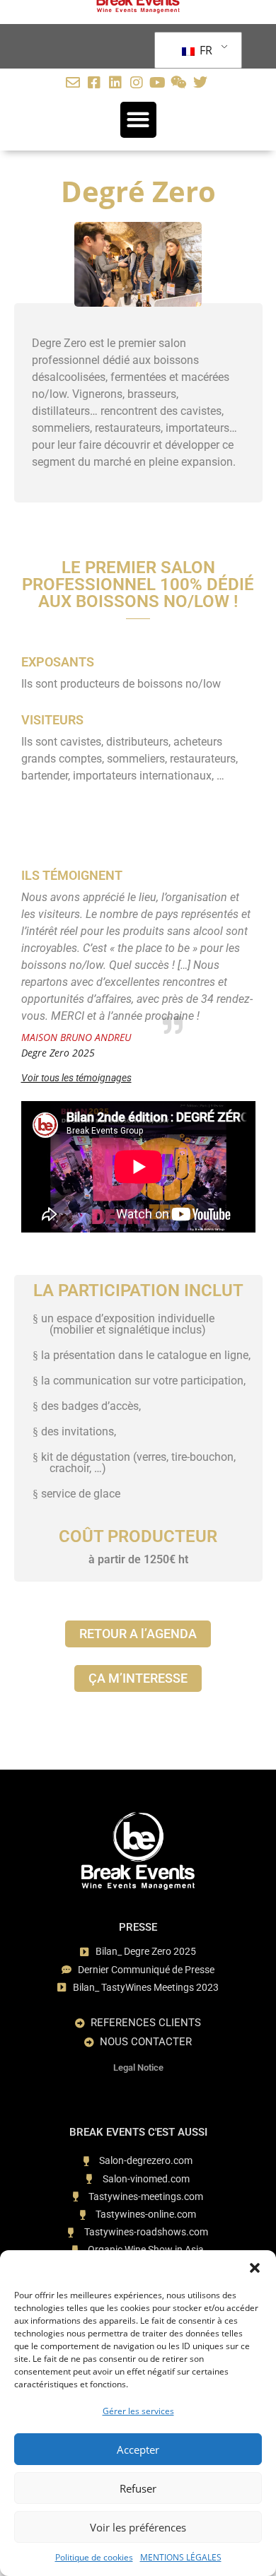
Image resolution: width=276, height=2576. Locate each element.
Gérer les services (138, 2411)
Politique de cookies (94, 2557)
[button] (255, 2268)
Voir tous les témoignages (76, 1078)
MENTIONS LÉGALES (181, 2557)
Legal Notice (138, 2068)
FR (205, 50)
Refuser (138, 2488)
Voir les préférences (138, 2527)
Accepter (138, 2449)
